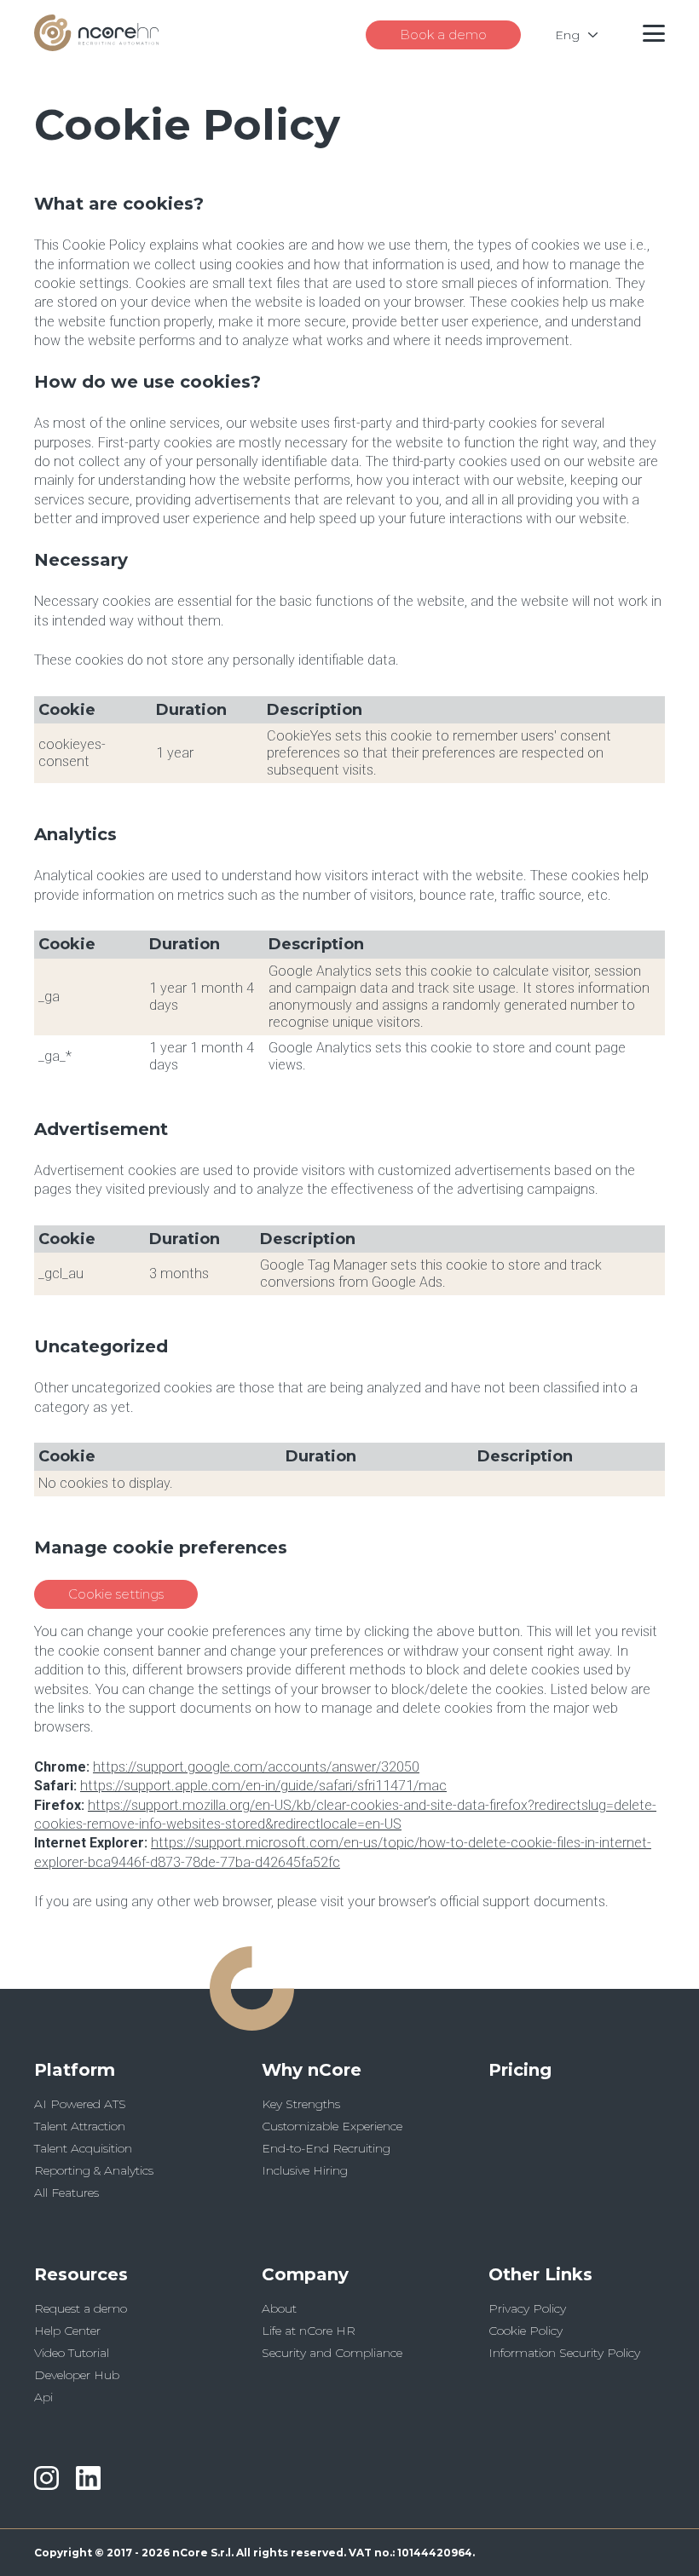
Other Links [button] (540, 2274)
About (279, 2308)
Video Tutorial (72, 2353)
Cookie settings (116, 1594)
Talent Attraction (80, 2126)
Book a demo (443, 35)
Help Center (67, 2331)
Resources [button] (81, 2274)
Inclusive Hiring (305, 2170)
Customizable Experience (332, 2126)
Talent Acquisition (83, 2148)
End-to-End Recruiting (326, 2148)
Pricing (520, 2070)
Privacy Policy (527, 2308)
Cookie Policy (526, 2331)
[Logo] (96, 46)
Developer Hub (77, 2375)
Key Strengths (301, 2104)
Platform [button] (75, 2070)
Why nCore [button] (312, 2070)
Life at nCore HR (309, 2331)
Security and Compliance (332, 2353)
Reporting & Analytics (94, 2170)
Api (43, 2397)
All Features (66, 2193)
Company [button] (305, 2274)
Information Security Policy (564, 2353)
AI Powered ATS (80, 2104)
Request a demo (81, 2308)
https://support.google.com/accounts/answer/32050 (256, 1767)
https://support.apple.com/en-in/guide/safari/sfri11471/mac (263, 1786)
